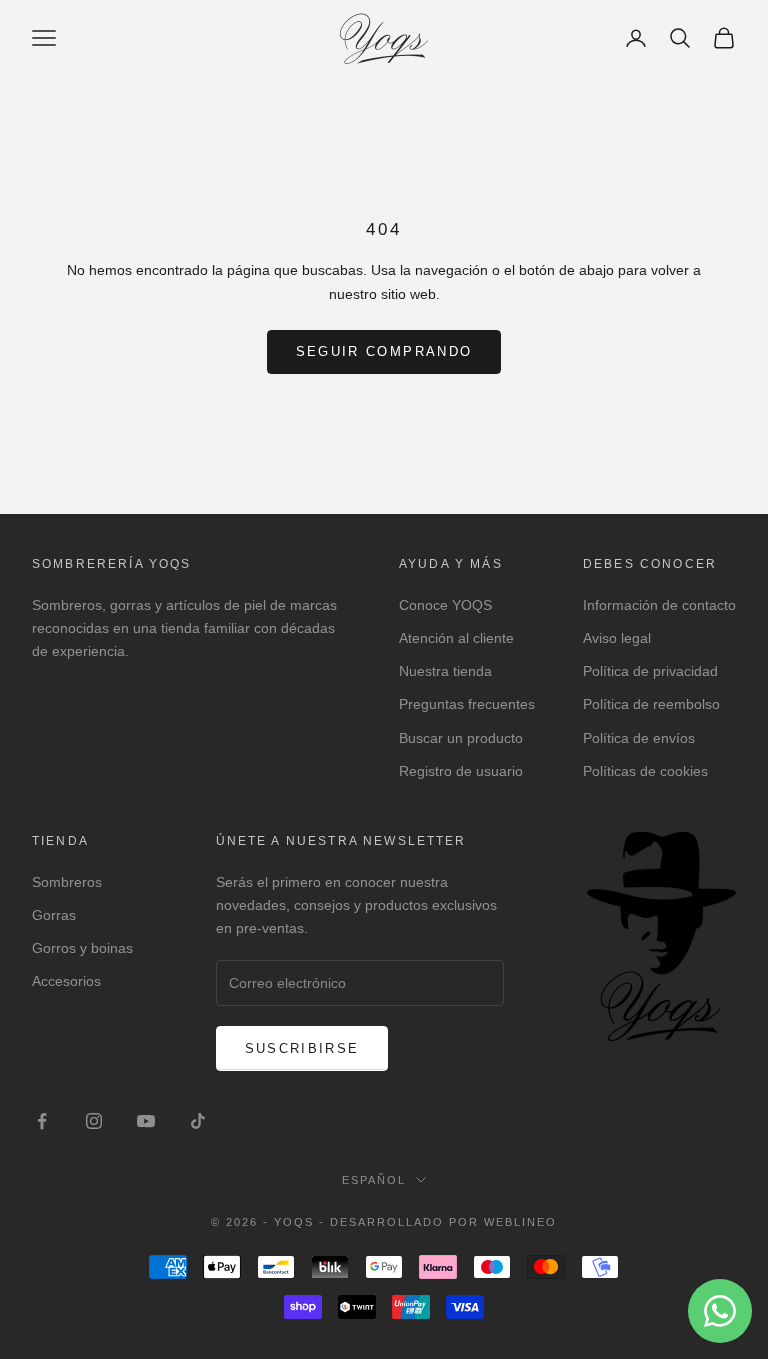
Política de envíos (639, 738)
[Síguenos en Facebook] (42, 1121)
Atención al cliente (456, 638)
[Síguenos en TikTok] (198, 1121)
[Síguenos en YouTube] (146, 1121)
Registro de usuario (461, 771)
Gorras (54, 915)
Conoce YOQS (445, 605)
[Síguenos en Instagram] (94, 1121)
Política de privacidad (650, 671)
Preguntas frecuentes (467, 704)
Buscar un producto (461, 738)
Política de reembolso (651, 704)
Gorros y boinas (82, 948)
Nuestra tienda (445, 671)
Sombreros (67, 882)
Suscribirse (302, 1048)
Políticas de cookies (645, 771)
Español (374, 1180)
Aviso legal (617, 638)
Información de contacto (659, 605)
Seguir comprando (384, 351)
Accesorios (66, 981)
